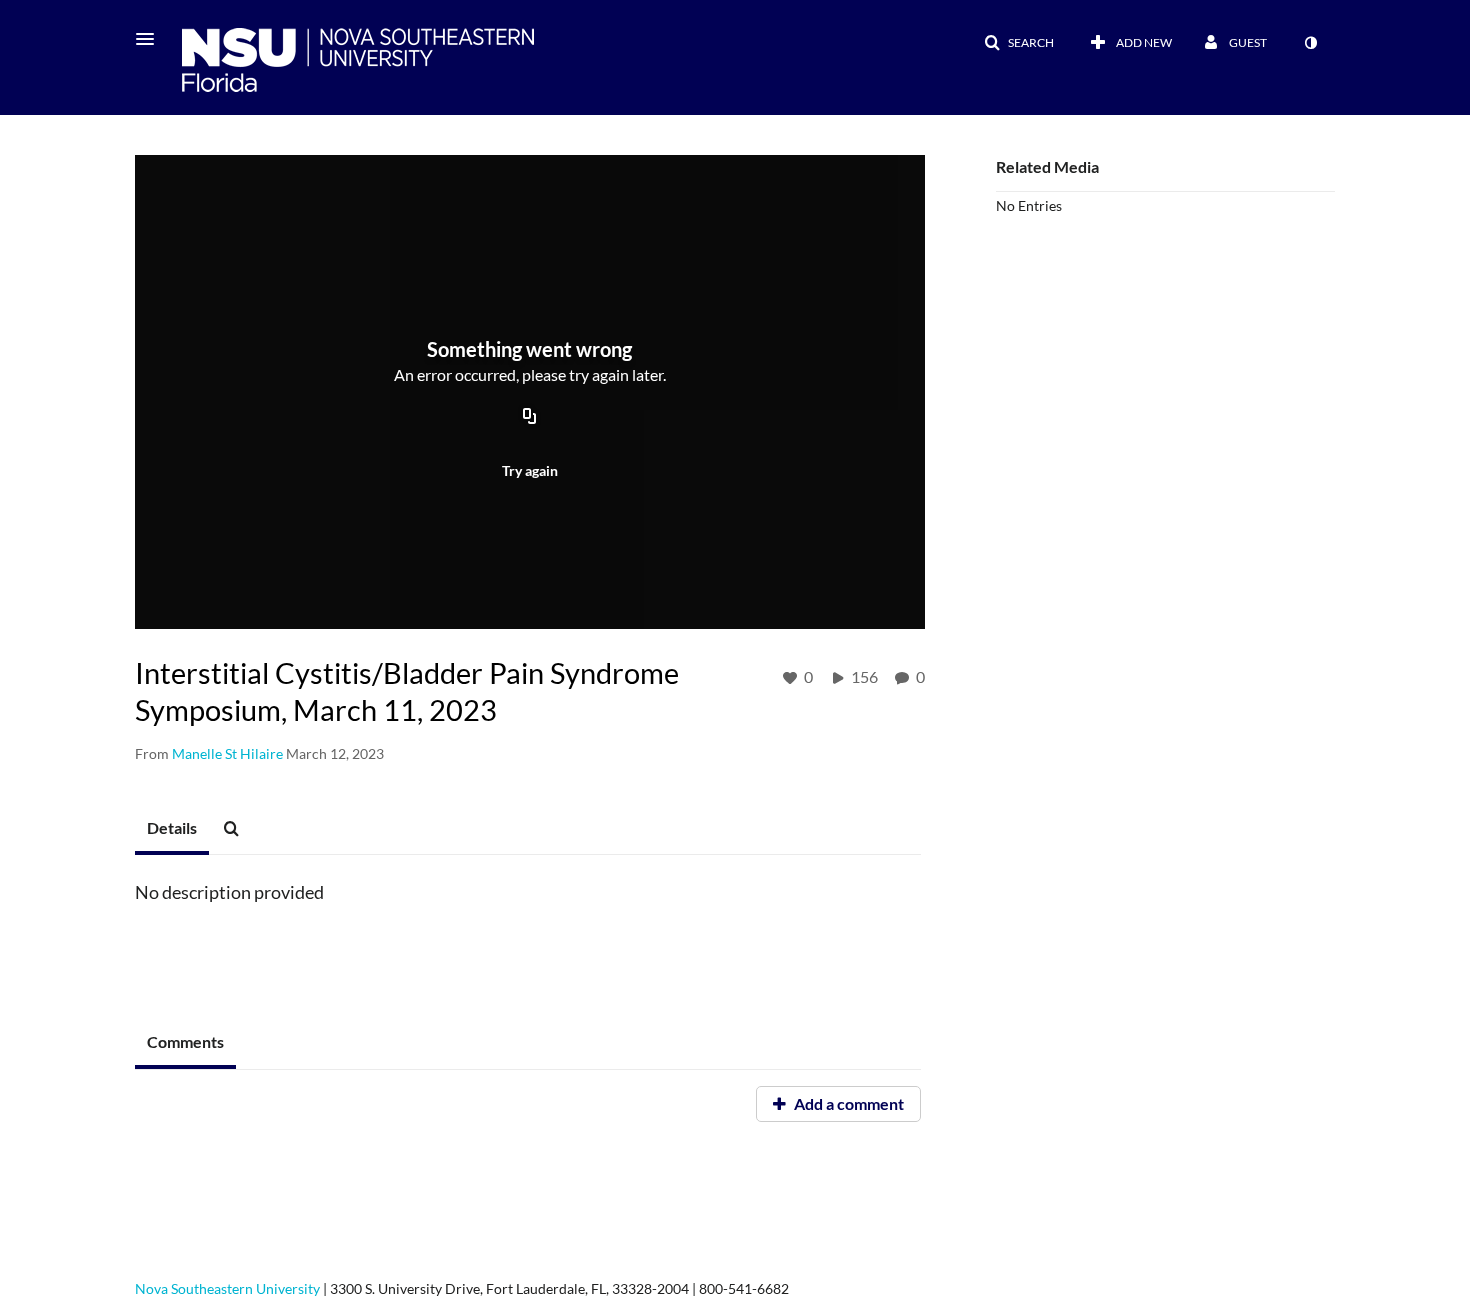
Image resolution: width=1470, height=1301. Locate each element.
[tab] (172, 829)
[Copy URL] (530, 418)
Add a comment (847, 1103)
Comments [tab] (185, 1041)
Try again (530, 470)
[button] (151, 39)
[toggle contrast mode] (1310, 43)
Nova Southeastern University (227, 1288)
